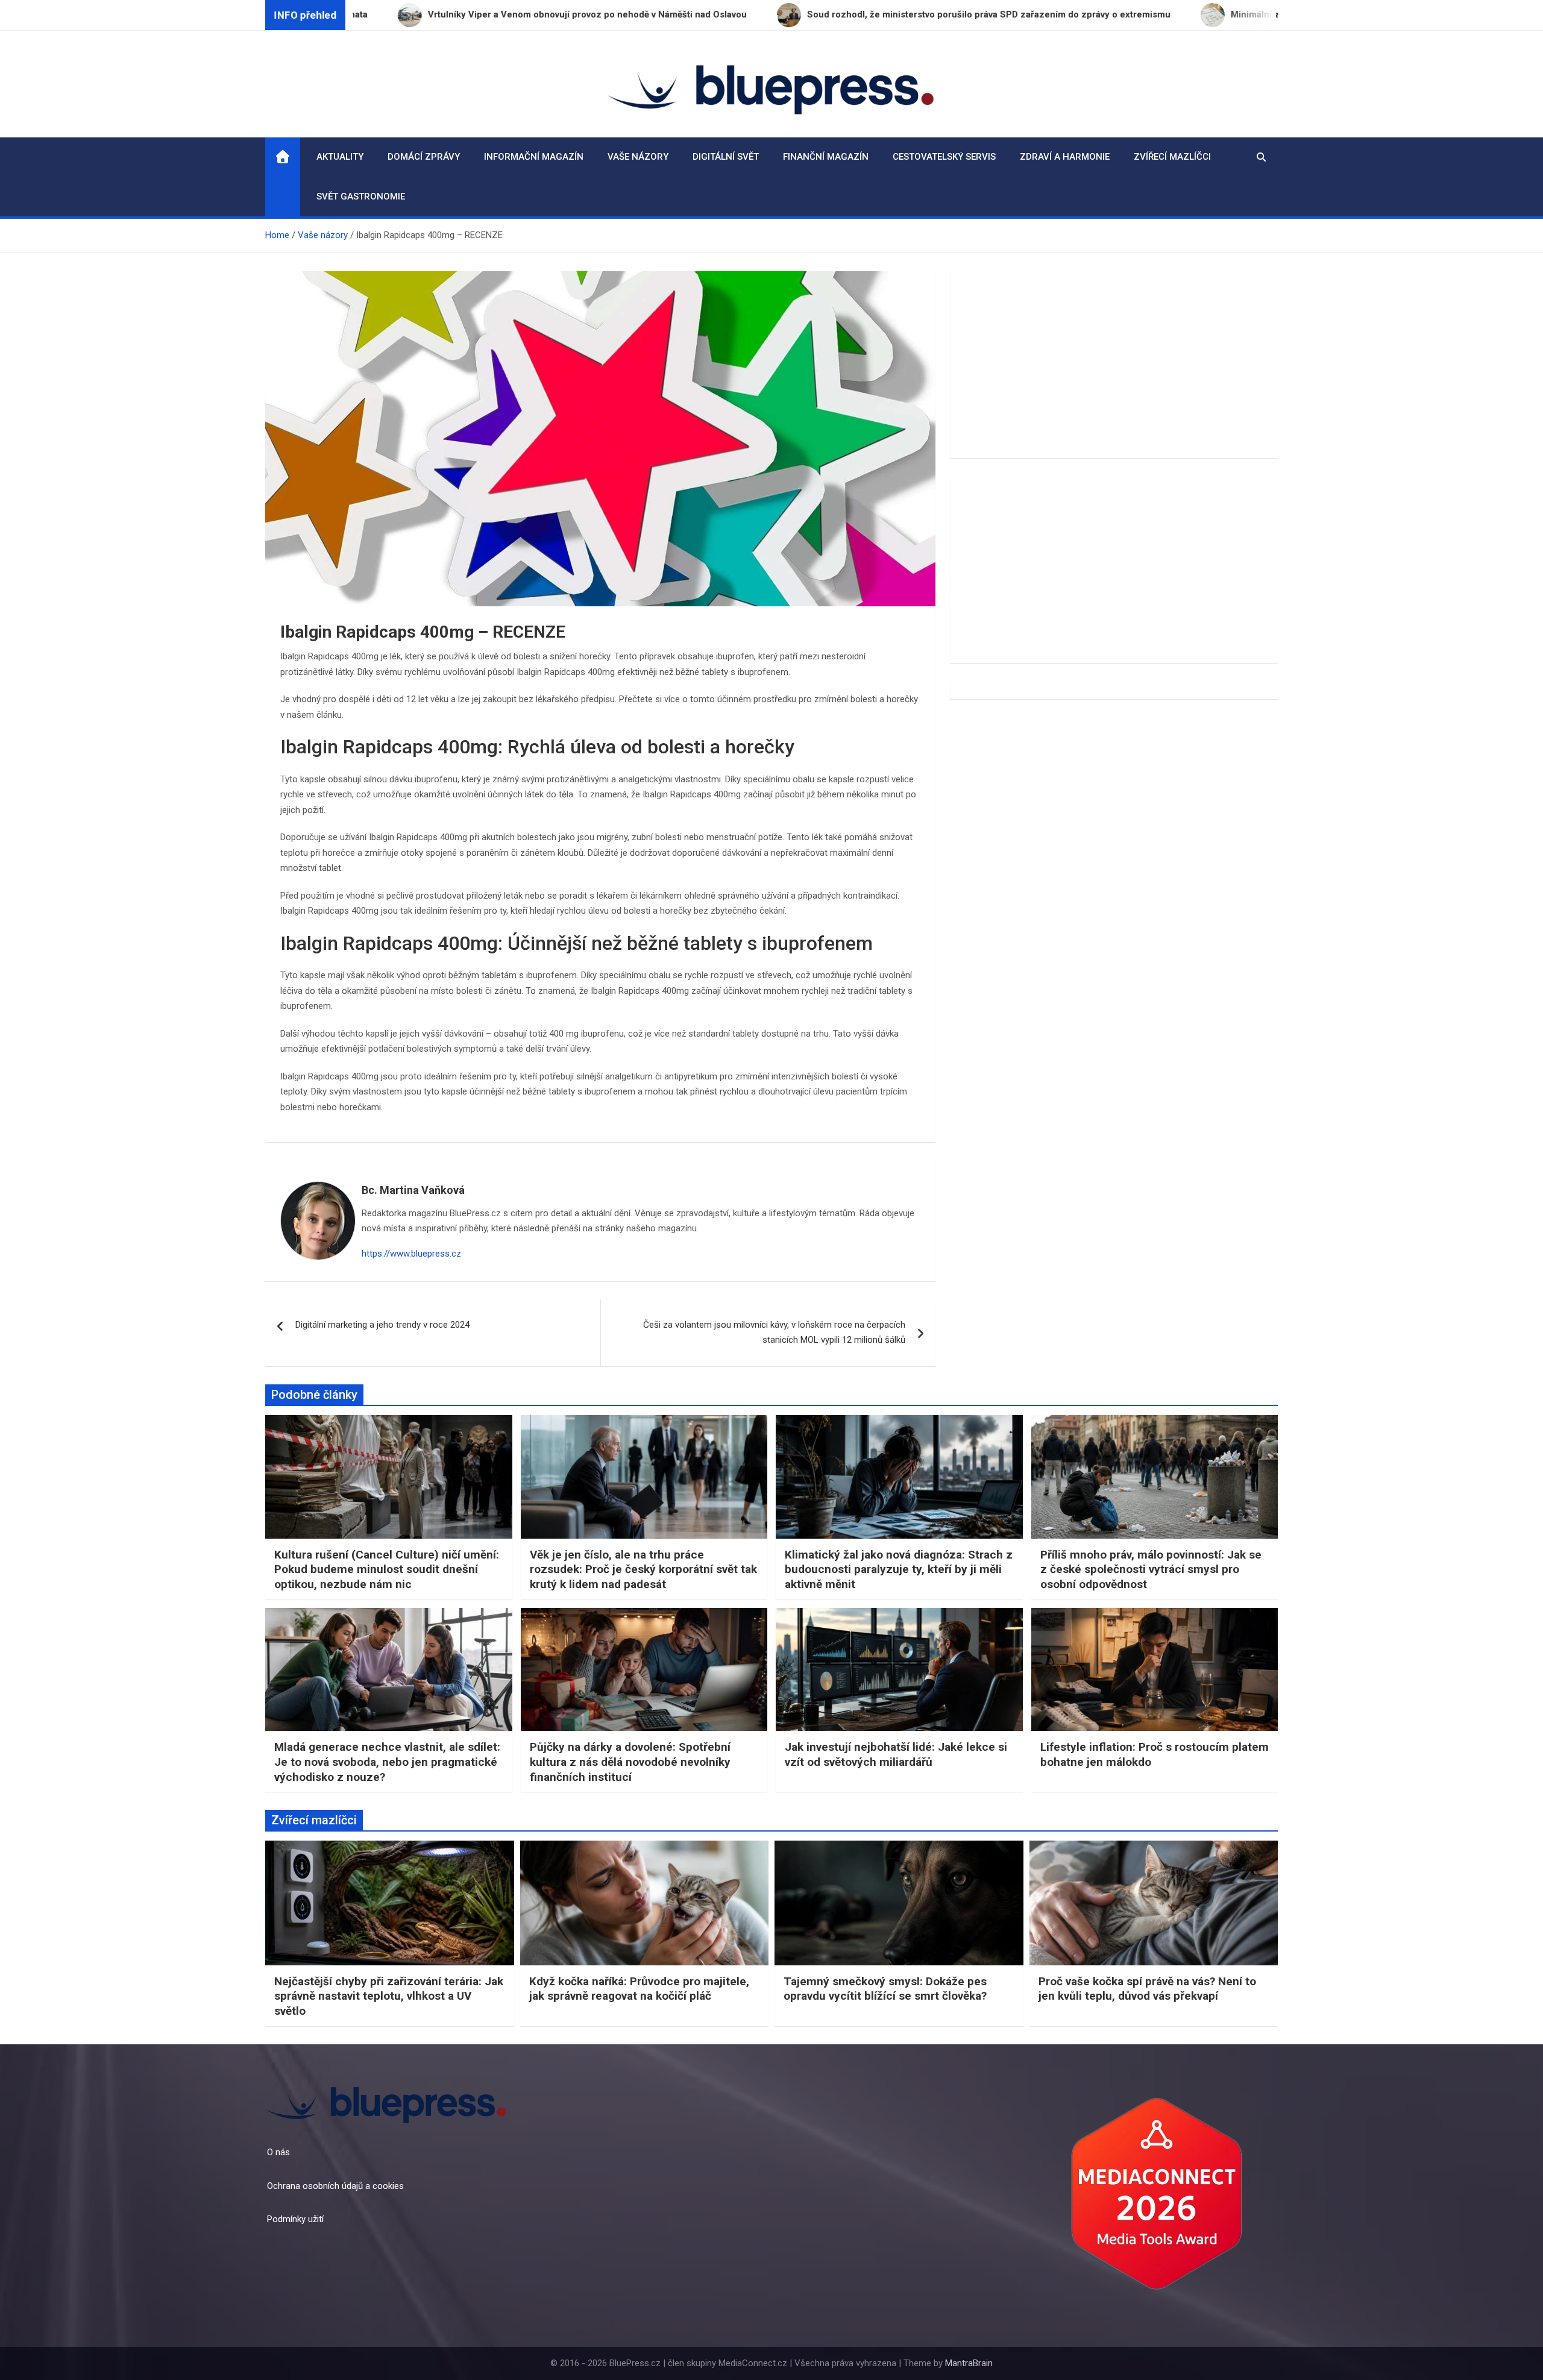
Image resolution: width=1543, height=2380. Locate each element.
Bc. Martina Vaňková (413, 1190)
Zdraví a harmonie (1065, 157)
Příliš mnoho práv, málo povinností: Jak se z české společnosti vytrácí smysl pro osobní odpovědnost (1151, 1569)
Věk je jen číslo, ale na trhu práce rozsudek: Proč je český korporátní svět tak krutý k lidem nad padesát (643, 1569)
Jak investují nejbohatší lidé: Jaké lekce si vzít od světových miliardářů (896, 1754)
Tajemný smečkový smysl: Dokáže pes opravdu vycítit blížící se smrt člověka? (885, 1989)
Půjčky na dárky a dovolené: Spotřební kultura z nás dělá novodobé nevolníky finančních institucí (630, 1762)
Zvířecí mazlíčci (1172, 157)
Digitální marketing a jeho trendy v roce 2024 (382, 1325)
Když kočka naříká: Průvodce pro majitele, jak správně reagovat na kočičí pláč (639, 1989)
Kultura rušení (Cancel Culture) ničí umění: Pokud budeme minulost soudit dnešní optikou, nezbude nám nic (387, 1569)
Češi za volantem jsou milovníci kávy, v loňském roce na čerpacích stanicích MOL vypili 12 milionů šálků (774, 1333)
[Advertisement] (1114, 365)
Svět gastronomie (361, 196)
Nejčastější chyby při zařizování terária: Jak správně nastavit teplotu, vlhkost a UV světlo (389, 1996)
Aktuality (340, 157)
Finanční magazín (826, 157)
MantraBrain (969, 2363)
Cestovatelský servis (944, 157)
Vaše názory (638, 157)
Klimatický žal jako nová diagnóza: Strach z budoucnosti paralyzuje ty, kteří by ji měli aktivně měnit (899, 1569)
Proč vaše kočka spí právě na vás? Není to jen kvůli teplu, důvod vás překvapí (1147, 1989)
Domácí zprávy (424, 157)
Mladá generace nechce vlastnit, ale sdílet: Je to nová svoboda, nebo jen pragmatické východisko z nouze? (387, 1762)
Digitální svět (726, 157)
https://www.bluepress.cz (411, 1254)
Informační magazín (534, 157)
